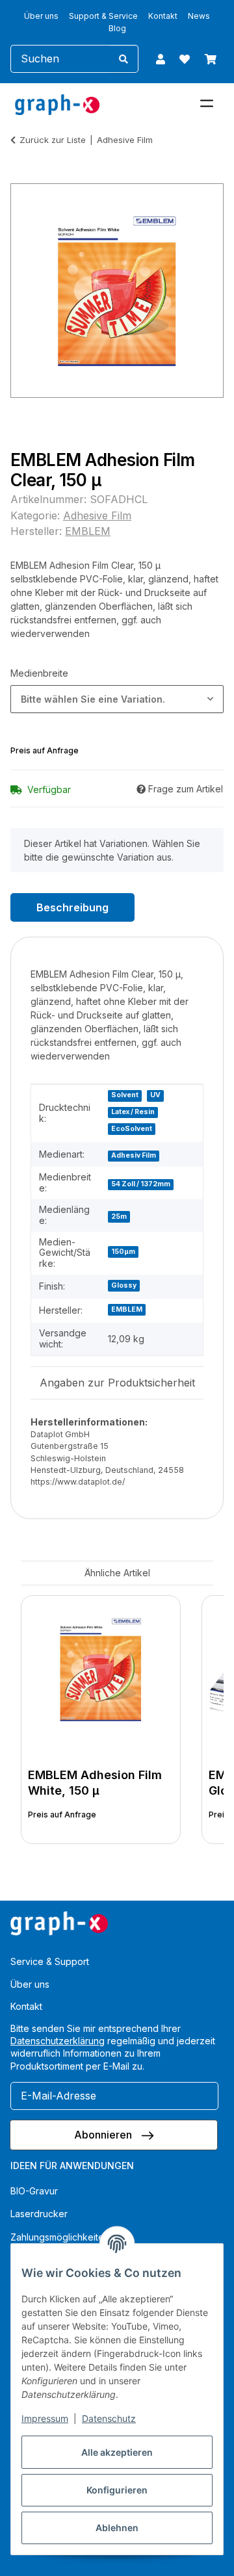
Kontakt (163, 16)
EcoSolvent (132, 1129)
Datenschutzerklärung (58, 2041)
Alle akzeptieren (117, 2452)
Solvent (125, 1095)
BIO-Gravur (34, 2191)
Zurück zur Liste (53, 140)
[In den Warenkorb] (21, 176)
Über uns (41, 16)
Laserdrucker (39, 2214)
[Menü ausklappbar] (207, 98)
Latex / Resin (133, 1112)
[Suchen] (124, 59)
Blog (117, 28)
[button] (161, 59)
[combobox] (117, 699)
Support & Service (103, 16)
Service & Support (50, 1961)
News (199, 16)
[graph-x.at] (57, 104)
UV (155, 1095)
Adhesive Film (97, 515)
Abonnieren (104, 2135)
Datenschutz (109, 2418)
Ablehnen (117, 2528)
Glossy (124, 1285)
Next (192, 1722)
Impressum (45, 2418)
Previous (43, 1722)
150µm (123, 1252)
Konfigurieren (117, 2490)
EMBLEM (127, 1309)
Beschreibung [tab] (72, 907)
